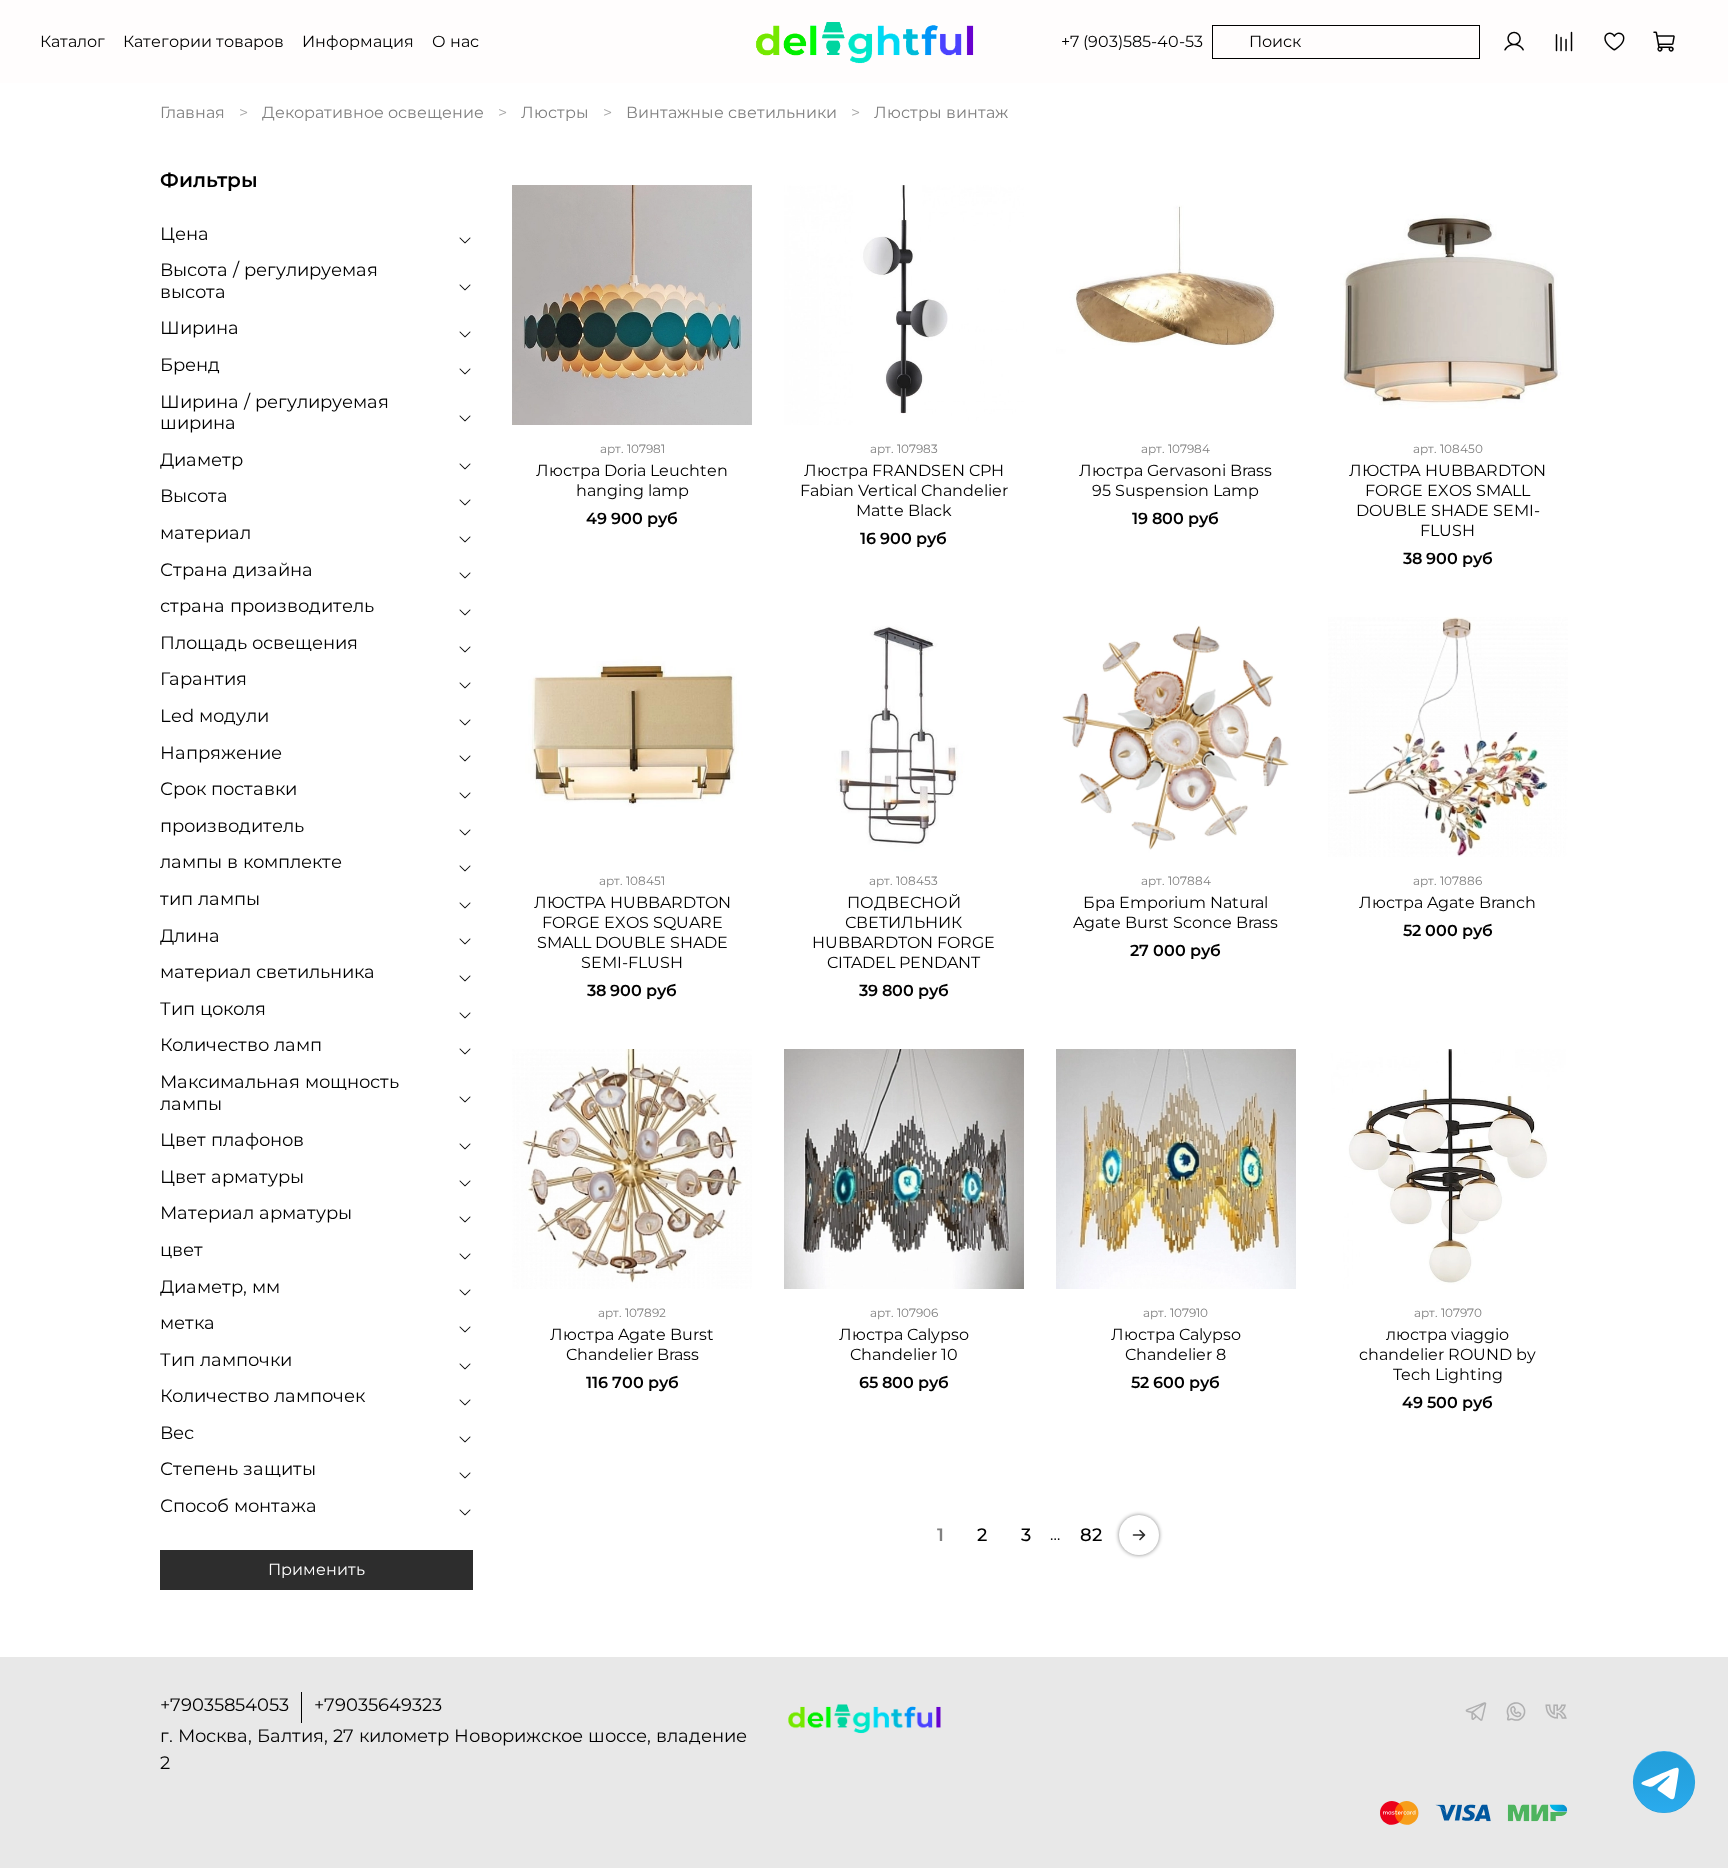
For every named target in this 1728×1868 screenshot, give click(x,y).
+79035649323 (378, 1705)
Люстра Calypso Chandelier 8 (1176, 1344)
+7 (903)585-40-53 (1132, 41)
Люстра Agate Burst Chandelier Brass (632, 1344)
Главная (192, 112)
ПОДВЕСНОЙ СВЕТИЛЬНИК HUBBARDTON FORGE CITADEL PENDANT (903, 932)
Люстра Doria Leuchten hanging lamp (632, 480)
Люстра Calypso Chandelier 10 (904, 1344)
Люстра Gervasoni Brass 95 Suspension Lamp (1175, 480)
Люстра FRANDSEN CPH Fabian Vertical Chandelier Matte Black (904, 490)
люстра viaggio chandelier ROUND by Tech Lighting (1447, 1354)
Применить (316, 1569)
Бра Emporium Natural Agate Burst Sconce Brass (1175, 912)
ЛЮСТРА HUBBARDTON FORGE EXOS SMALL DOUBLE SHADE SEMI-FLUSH (1447, 500)
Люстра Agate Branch (1447, 902)
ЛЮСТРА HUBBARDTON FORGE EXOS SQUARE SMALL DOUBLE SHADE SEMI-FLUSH (632, 932)
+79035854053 (224, 1705)
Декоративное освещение (373, 112)
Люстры (555, 112)
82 (1091, 1535)
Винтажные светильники (731, 112)
